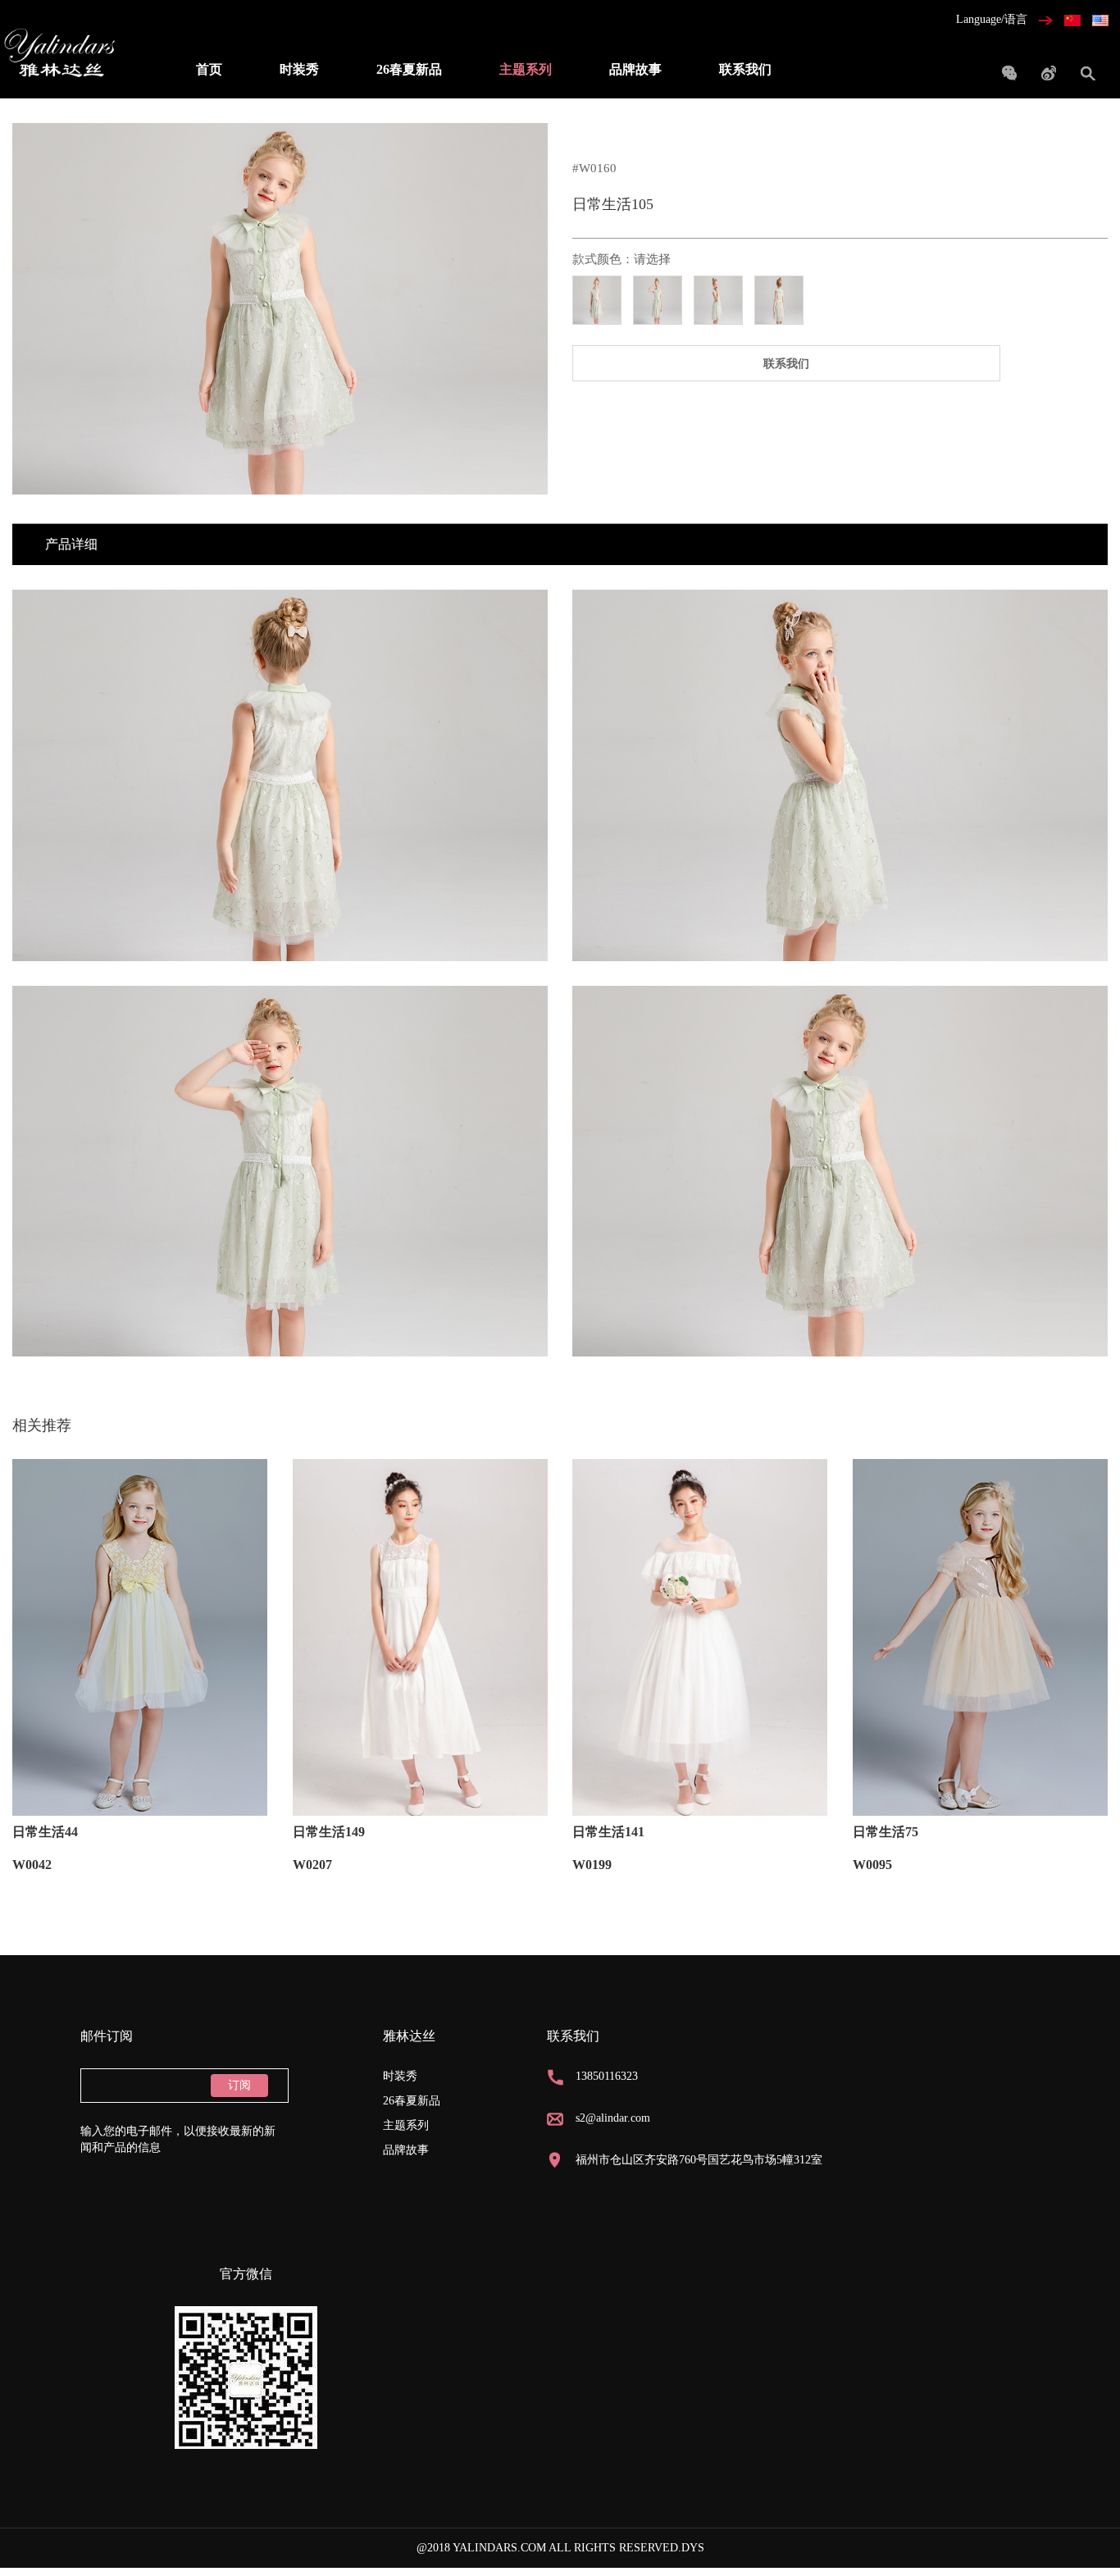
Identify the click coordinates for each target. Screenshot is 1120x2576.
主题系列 (526, 69)
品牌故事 (635, 69)
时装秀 (299, 69)
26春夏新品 (409, 69)
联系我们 (745, 69)
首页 (209, 69)
